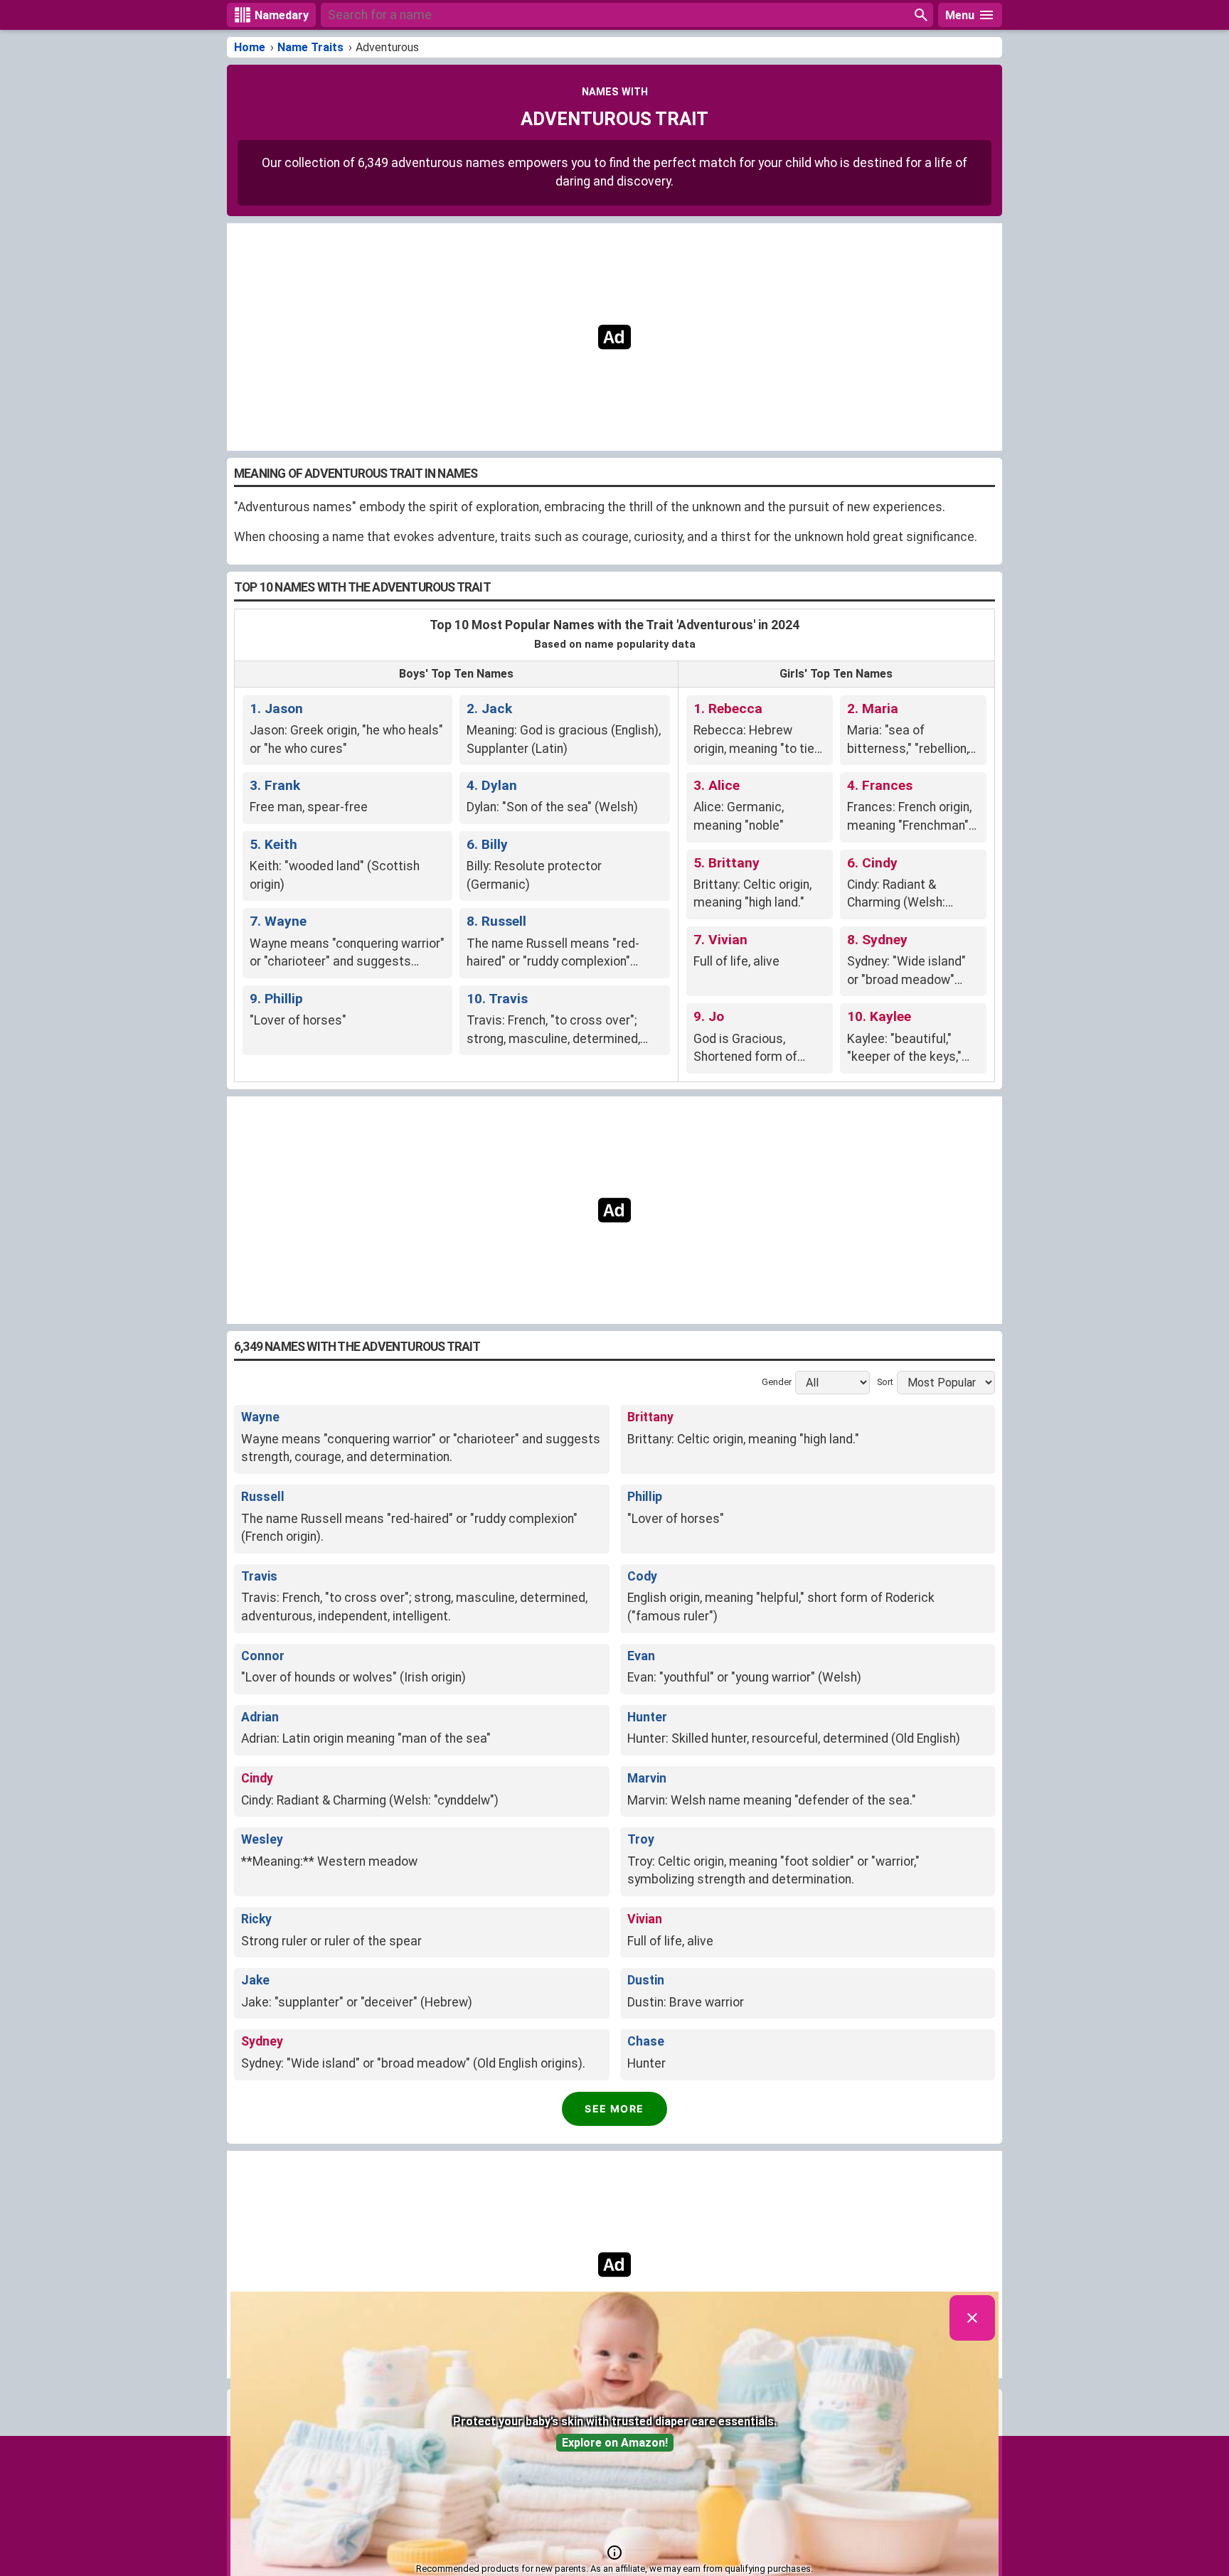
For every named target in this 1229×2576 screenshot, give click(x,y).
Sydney (262, 2041)
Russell (263, 1497)
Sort (885, 1383)
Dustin (646, 1980)
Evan (641, 1656)
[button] (614, 2553)
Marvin (647, 1778)
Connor (263, 1656)
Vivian (645, 1919)
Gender (777, 1383)
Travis (259, 1576)
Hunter (647, 1717)
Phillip (645, 1497)
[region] (614, 337)
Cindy (257, 1778)
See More (614, 2109)
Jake (255, 1980)
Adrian (260, 1717)
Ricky (256, 1919)
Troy (641, 1839)
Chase (646, 2041)
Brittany (650, 1417)
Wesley (262, 1839)
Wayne (260, 1417)
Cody (642, 1576)
